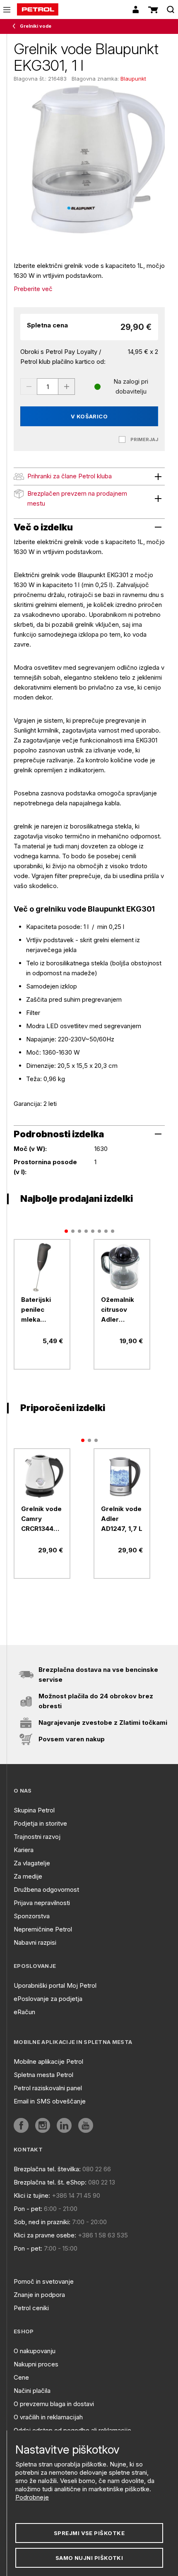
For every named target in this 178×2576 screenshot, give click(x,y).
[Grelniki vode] (16, 26)
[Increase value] (67, 387)
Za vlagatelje (32, 1863)
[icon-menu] (7, 10)
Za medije (28, 1876)
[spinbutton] (48, 387)
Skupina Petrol (34, 1810)
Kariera (24, 1850)
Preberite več (33, 289)
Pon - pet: (28, 2209)
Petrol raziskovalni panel (48, 2088)
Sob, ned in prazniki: (42, 2222)
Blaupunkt (133, 79)
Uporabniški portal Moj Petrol (55, 1985)
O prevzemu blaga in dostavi (54, 2404)
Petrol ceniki (31, 2308)
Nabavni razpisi (35, 1942)
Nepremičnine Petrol (43, 1929)
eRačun (24, 2012)
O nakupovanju (35, 2351)
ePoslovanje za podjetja (48, 1999)
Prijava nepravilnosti (42, 1903)
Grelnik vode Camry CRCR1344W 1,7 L (41, 1519)
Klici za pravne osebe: (45, 2235)
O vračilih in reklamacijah (48, 2417)
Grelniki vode (36, 26)
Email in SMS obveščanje (50, 2101)
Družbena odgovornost (46, 1890)
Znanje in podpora (39, 2295)
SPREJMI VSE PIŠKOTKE (89, 2533)
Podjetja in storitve (40, 1823)
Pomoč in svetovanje (44, 2281)
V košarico (89, 416)
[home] (38, 10)
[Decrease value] (29, 387)
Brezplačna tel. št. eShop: (50, 2182)
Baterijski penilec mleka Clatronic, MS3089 (36, 1310)
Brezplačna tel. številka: (47, 2169)
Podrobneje (32, 2497)
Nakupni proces (36, 2364)
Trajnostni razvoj (37, 1837)
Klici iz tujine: (32, 2195)
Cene (21, 2377)
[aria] (42, 1267)
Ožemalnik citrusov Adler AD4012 (118, 1310)
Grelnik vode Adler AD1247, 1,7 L (122, 1519)
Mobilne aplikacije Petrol (48, 2062)
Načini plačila (32, 2391)
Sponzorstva (32, 1916)
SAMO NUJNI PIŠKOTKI (89, 2558)
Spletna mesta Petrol (43, 2075)
